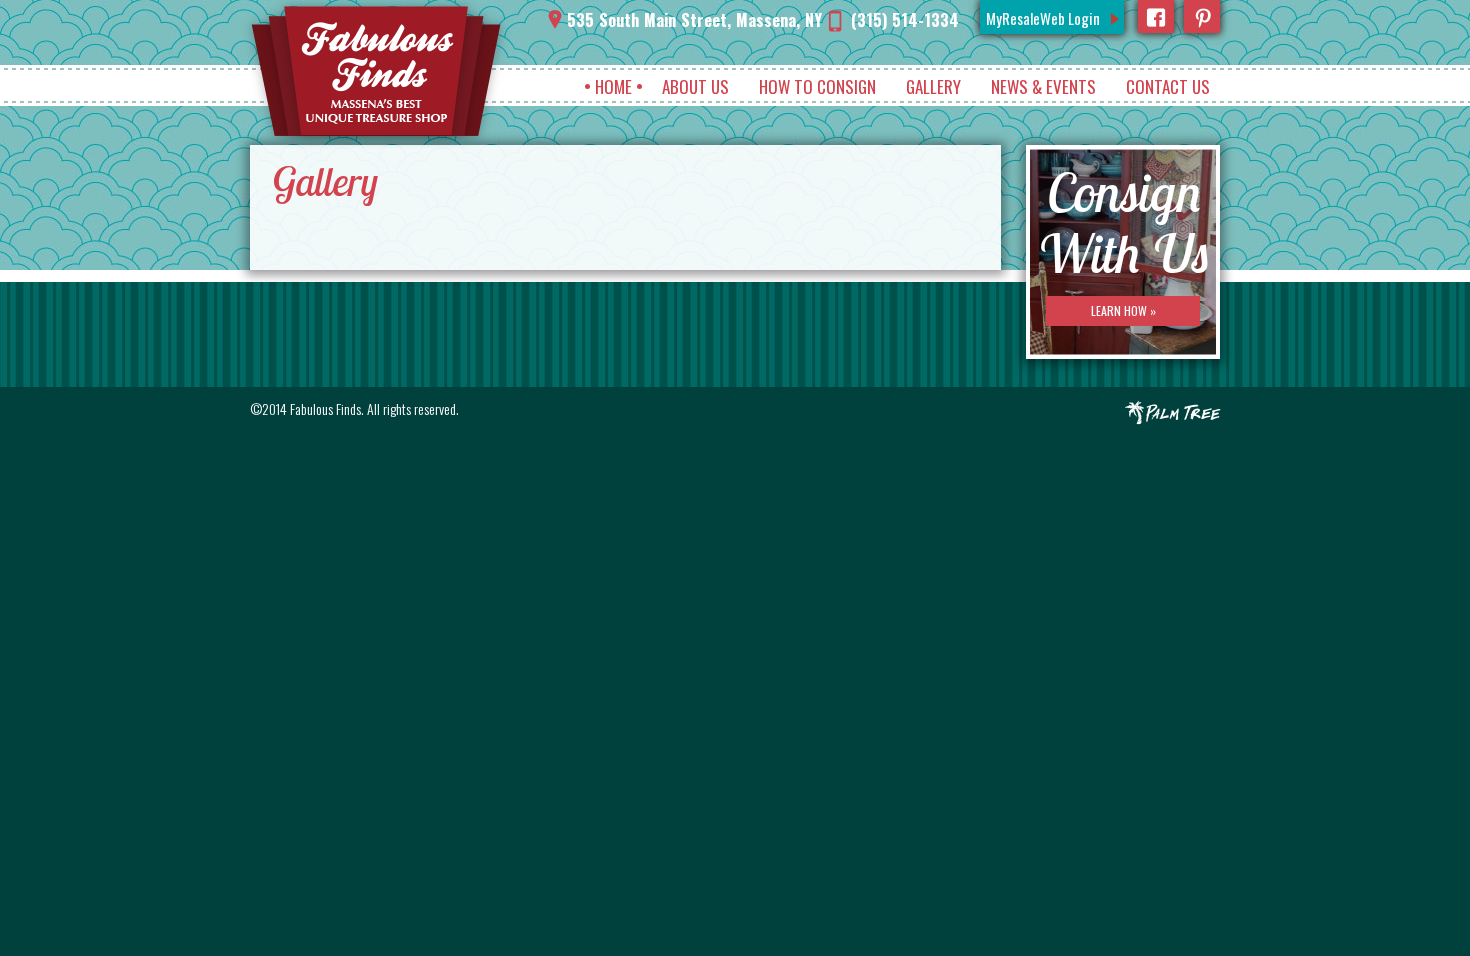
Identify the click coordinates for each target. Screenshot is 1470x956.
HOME (613, 86)
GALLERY (933, 86)
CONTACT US (1168, 86)
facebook (1156, 16)
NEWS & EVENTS (1043, 86)
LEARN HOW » (1123, 310)
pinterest (1202, 16)
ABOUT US (695, 86)
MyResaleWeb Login (1043, 18)
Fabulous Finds (325, 408)
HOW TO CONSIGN (817, 86)
